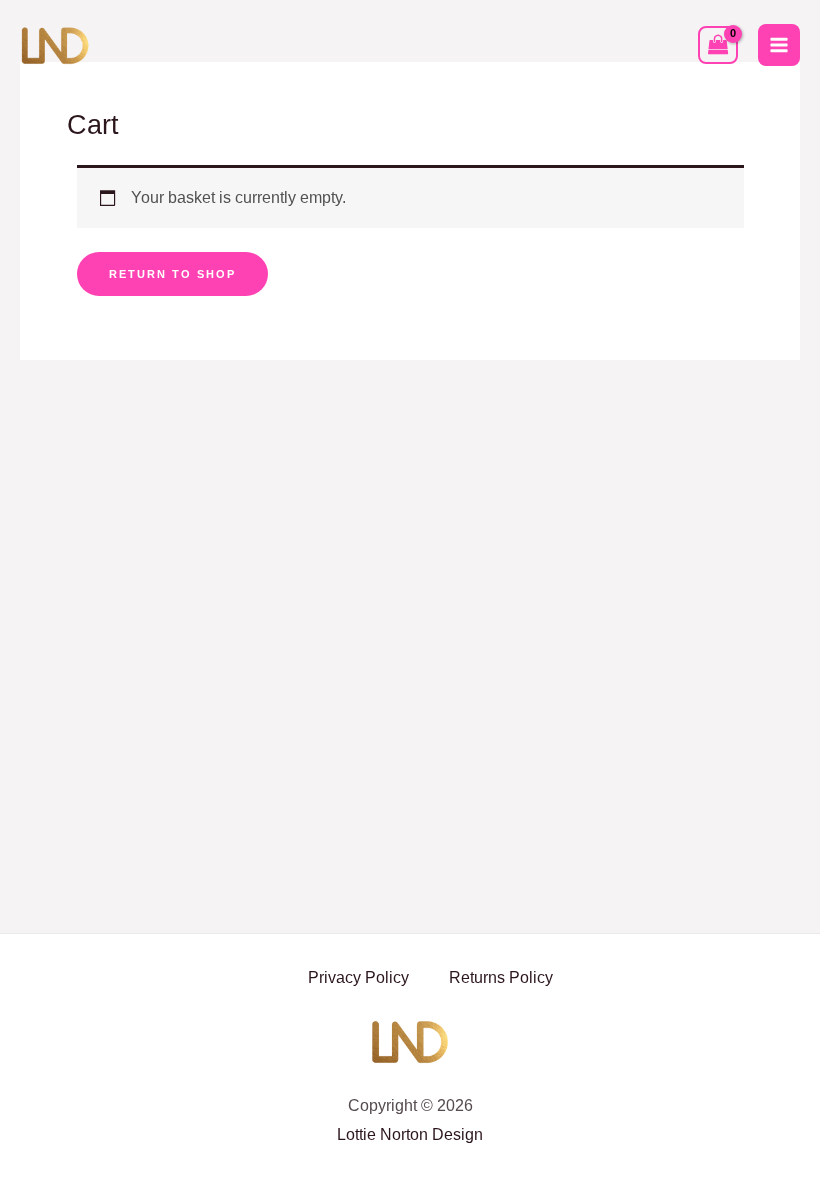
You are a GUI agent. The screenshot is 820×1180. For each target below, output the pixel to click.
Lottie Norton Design (410, 1134)
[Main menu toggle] (779, 45)
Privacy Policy (358, 977)
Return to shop (172, 274)
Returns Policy (501, 977)
